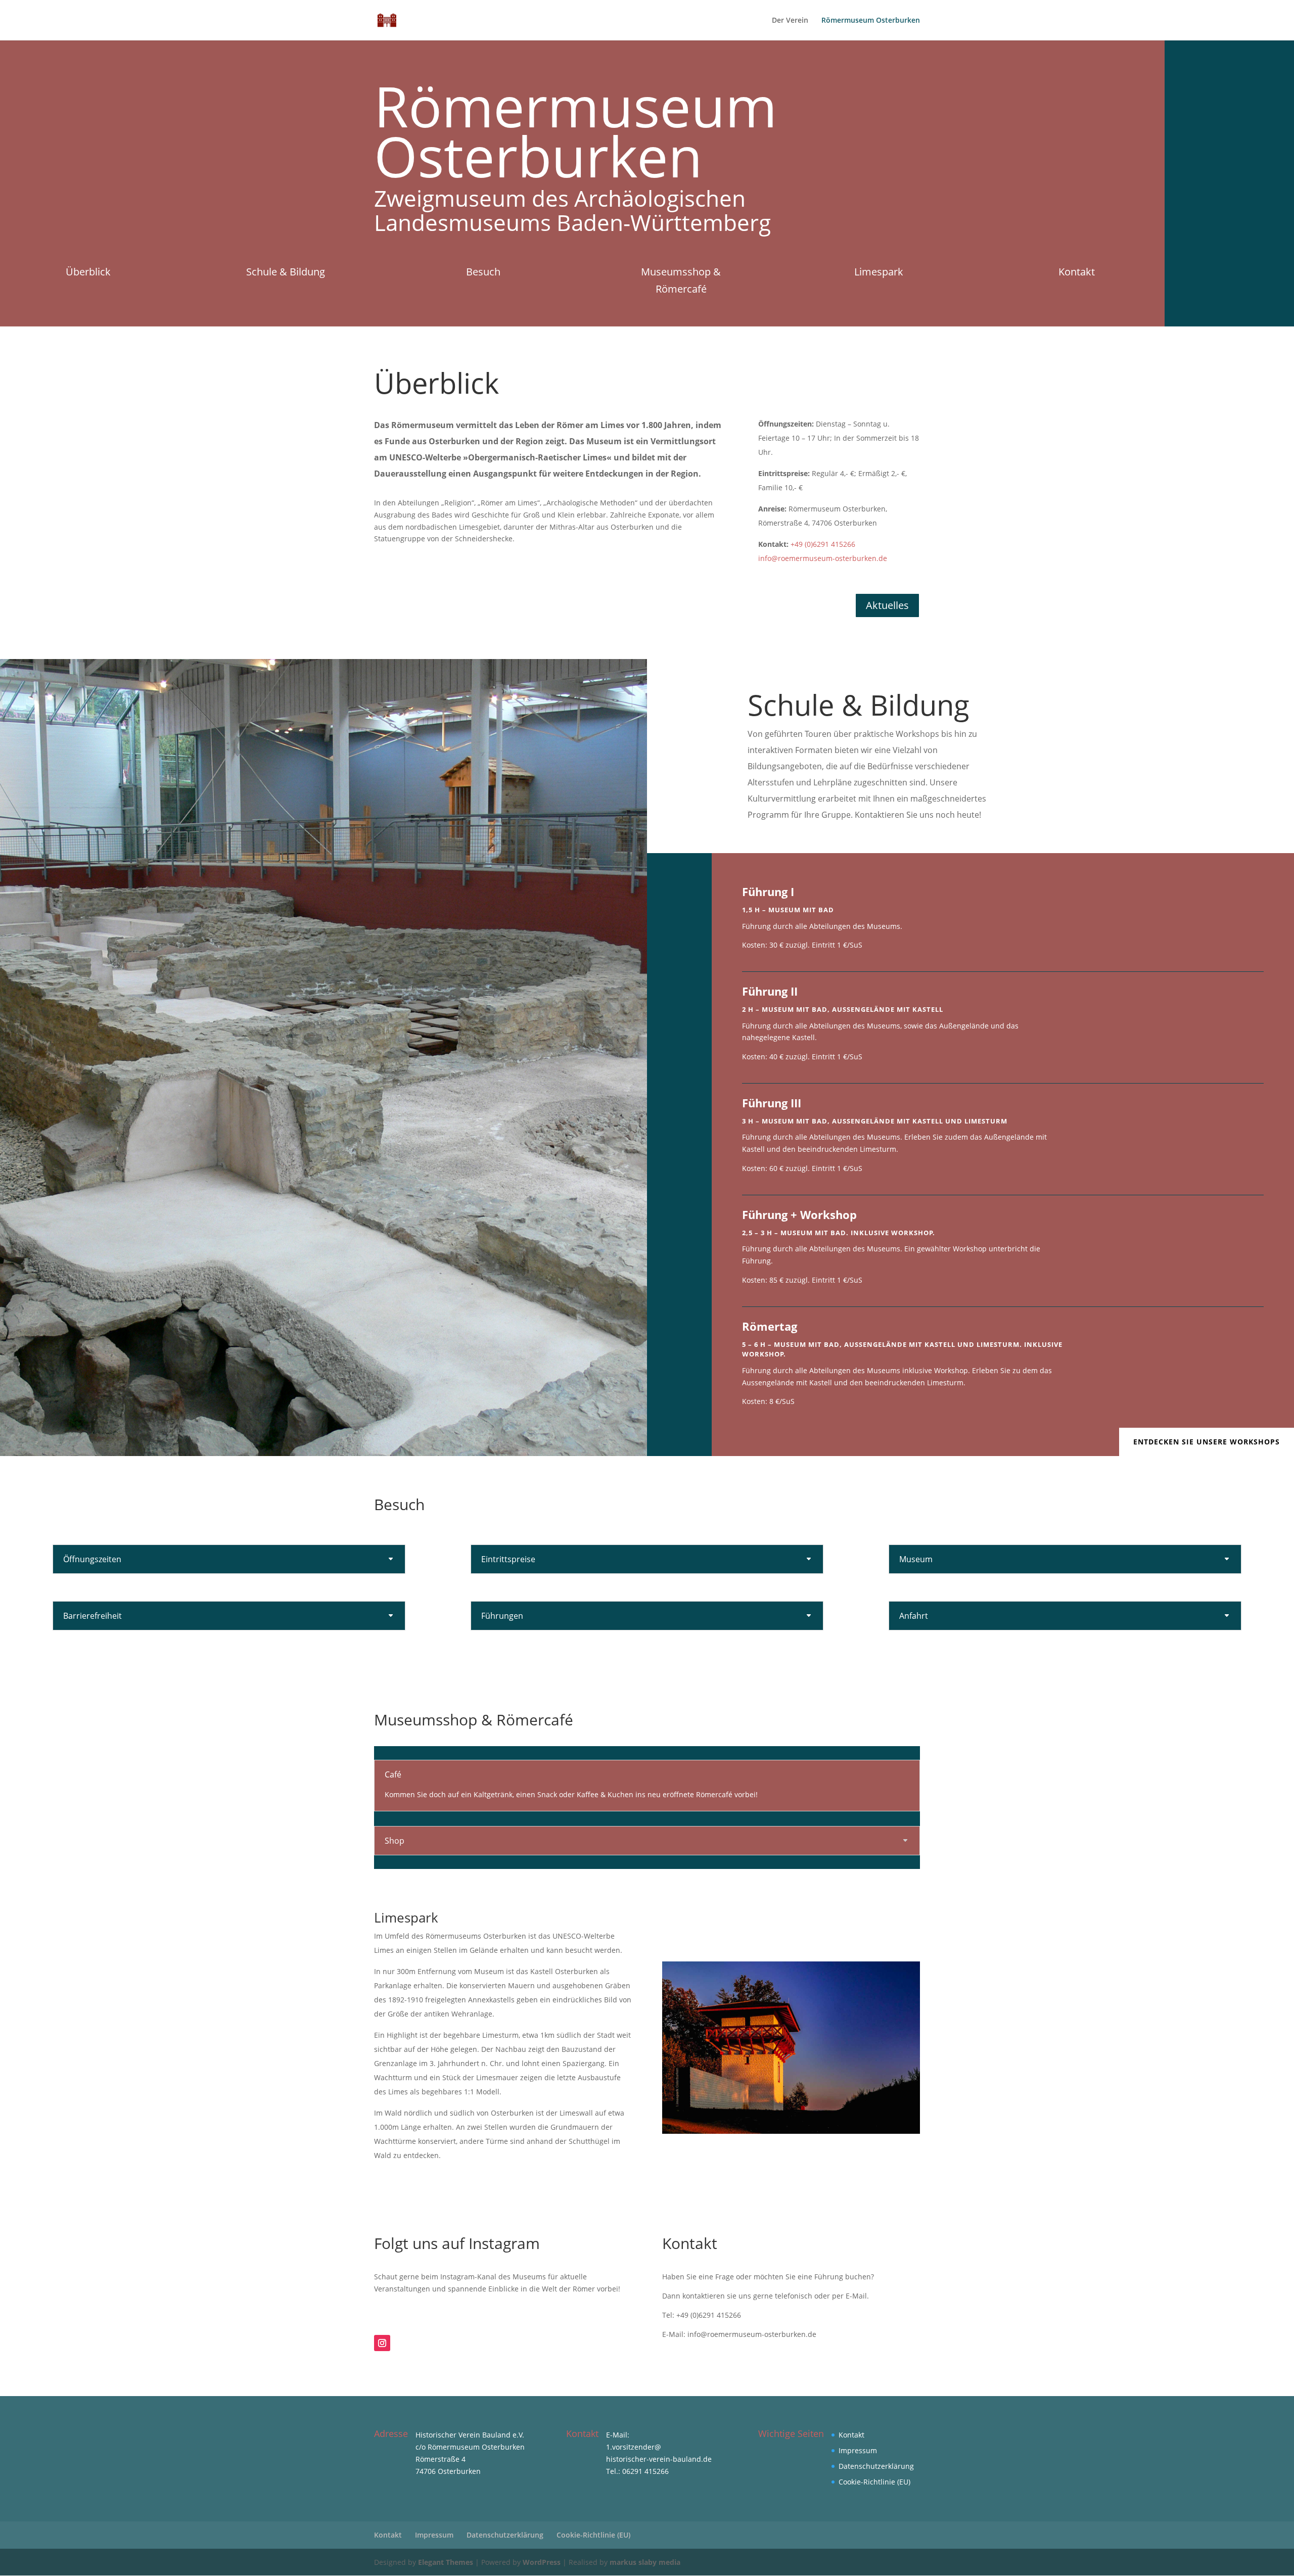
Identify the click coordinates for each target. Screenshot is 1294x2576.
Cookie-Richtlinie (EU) (874, 2482)
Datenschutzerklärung (876, 2466)
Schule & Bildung (286, 272)
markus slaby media (645, 2562)
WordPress (542, 2562)
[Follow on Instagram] (382, 2343)
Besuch (483, 272)
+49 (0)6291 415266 (823, 544)
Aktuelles (887, 605)
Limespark (879, 272)
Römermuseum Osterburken (871, 21)
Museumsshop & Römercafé (681, 280)
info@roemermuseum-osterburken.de (823, 558)
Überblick (88, 272)
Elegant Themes (446, 2562)
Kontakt (1077, 272)
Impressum (858, 2450)
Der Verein (790, 21)
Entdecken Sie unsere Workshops (1207, 1442)
